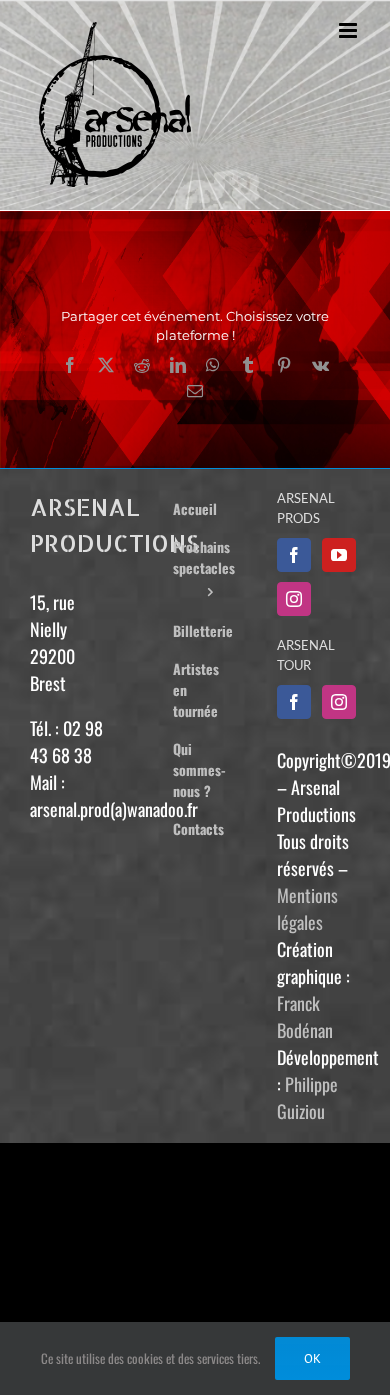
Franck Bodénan (305, 1016)
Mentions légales (307, 908)
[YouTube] (339, 555)
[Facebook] (294, 555)
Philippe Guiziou (307, 1097)
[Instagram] (294, 599)
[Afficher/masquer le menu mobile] (349, 30)
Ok (312, 1358)
